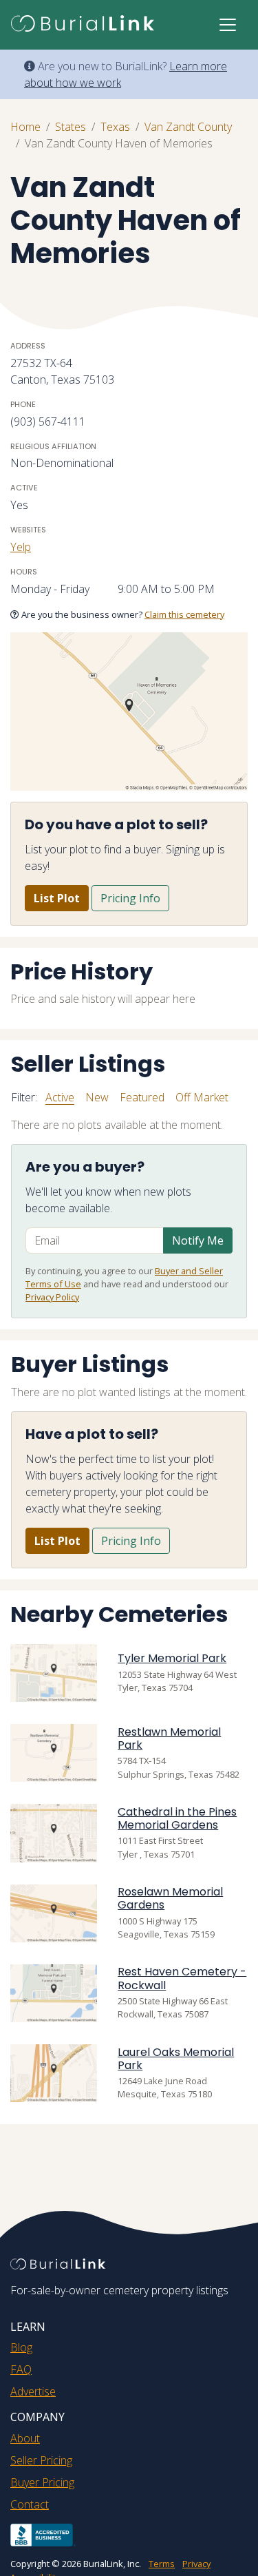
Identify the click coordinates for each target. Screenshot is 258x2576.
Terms (162, 2564)
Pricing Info (130, 898)
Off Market (202, 1097)
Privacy (196, 2564)
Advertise (33, 2391)
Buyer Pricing (42, 2482)
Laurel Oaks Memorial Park (176, 2059)
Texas (115, 127)
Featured (142, 1097)
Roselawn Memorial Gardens (170, 1898)
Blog (21, 2347)
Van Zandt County (188, 127)
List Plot (57, 898)
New (97, 1097)
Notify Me (198, 1240)
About (25, 2438)
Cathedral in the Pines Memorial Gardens (177, 1818)
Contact (30, 2504)
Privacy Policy (52, 1297)
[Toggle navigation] (228, 25)
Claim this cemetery (184, 614)
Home (25, 127)
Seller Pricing (41, 2460)
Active (60, 1097)
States (71, 127)
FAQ (21, 2369)
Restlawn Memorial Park (169, 1738)
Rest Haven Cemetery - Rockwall (182, 1978)
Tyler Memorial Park (172, 1658)
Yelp (21, 547)
